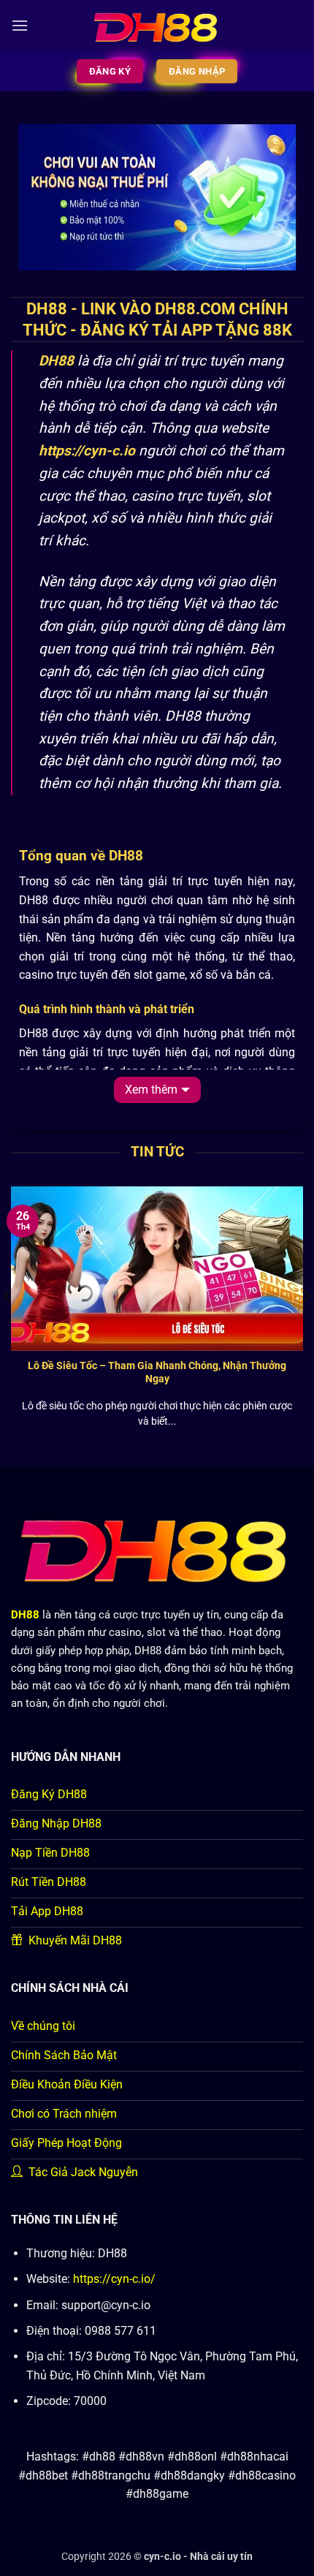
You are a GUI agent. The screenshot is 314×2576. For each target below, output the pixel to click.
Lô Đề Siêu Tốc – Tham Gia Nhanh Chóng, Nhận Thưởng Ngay (157, 1372)
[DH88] (157, 26)
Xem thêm (151, 1090)
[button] (20, 25)
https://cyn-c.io (87, 451)
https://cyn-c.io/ (114, 2279)
